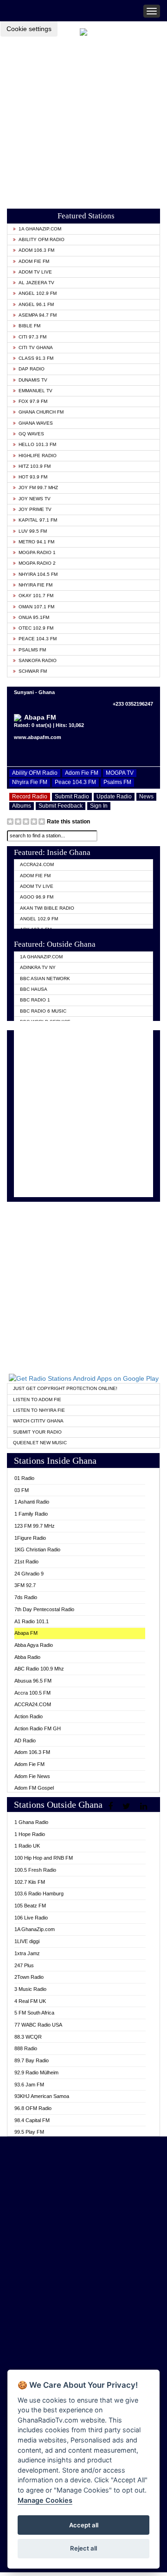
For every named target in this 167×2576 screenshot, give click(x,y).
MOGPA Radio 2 (37, 563)
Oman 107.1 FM (36, 607)
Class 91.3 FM (36, 358)
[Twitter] (128, 1806)
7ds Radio (26, 1597)
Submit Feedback (61, 806)
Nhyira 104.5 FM (38, 574)
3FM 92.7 (25, 1585)
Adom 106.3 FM (36, 250)
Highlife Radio (38, 456)
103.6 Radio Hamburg (39, 1894)
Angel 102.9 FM (38, 293)
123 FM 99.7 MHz (35, 1526)
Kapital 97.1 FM (38, 520)
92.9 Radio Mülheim (36, 2072)
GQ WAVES (31, 434)
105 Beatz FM (30, 1906)
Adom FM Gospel (34, 1788)
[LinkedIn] (145, 1806)
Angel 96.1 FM (36, 304)
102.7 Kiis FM (30, 1882)
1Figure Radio (30, 1538)
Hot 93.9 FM (33, 477)
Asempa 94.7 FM (38, 315)
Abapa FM (26, 1633)
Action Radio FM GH (38, 1728)
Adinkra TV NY (38, 967)
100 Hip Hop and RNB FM (44, 1858)
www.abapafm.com (38, 737)
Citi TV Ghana (36, 348)
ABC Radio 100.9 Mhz (39, 1669)
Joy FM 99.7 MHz (38, 488)
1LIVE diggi (27, 1941)
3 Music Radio (30, 1989)
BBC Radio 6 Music (43, 1011)
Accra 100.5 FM (32, 1693)
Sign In (99, 806)
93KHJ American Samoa (42, 2096)
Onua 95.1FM (34, 617)
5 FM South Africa (34, 2013)
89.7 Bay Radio (32, 2060)
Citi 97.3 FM (32, 337)
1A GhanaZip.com (40, 229)
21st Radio (26, 1562)
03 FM (22, 1490)
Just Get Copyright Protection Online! (65, 1388)
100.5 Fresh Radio (35, 1870)
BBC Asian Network (45, 979)
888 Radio (26, 2048)
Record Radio (30, 797)
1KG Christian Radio (37, 1549)
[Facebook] (112, 1806)
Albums (22, 806)
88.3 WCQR (28, 2037)
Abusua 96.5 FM (33, 1681)
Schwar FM (33, 671)
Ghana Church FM (41, 412)
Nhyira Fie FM (35, 585)
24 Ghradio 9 (29, 1574)
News (146, 797)
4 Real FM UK (30, 2001)
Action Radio (29, 1716)
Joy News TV (35, 499)
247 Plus (24, 1965)
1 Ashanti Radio (32, 1502)
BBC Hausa (34, 989)
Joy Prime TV (35, 509)
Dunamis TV (33, 380)
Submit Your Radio (37, 1432)
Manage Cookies (45, 2500)
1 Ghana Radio (31, 1822)
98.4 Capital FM (32, 2120)
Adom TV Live (35, 272)
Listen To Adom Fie (37, 1400)
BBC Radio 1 (35, 1000)
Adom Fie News (32, 1776)
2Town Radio (29, 1977)
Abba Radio (27, 1657)
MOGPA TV (120, 773)
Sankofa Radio (38, 660)
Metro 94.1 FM (36, 542)
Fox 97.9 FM (33, 401)
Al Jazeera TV (36, 283)
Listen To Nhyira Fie (39, 1410)
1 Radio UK (27, 1846)
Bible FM (29, 326)
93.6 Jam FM (29, 2085)
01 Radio (24, 1478)
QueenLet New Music (40, 1443)
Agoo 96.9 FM (37, 897)
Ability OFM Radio (42, 239)
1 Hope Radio (30, 1834)
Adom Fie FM (34, 261)
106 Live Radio (31, 1918)
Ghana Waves (36, 423)
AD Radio (25, 1741)
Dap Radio (32, 369)
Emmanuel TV (35, 391)
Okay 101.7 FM (36, 596)
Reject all (83, 2548)
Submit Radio (72, 797)
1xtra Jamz (27, 1953)
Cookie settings (29, 29)
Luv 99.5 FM (33, 531)
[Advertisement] (83, 120)
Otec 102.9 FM (36, 628)
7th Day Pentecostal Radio (44, 1609)
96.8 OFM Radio (33, 2108)
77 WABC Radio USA (38, 2025)
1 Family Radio (31, 1514)
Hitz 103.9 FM (35, 466)
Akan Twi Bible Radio (47, 908)
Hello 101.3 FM (37, 444)
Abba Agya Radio (34, 1645)
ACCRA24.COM (37, 864)
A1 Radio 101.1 (32, 1621)
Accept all (84, 2525)
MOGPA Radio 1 (37, 552)
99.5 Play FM (29, 2132)
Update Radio (114, 797)
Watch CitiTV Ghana (38, 1421)
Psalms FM (32, 650)
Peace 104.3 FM (38, 639)
